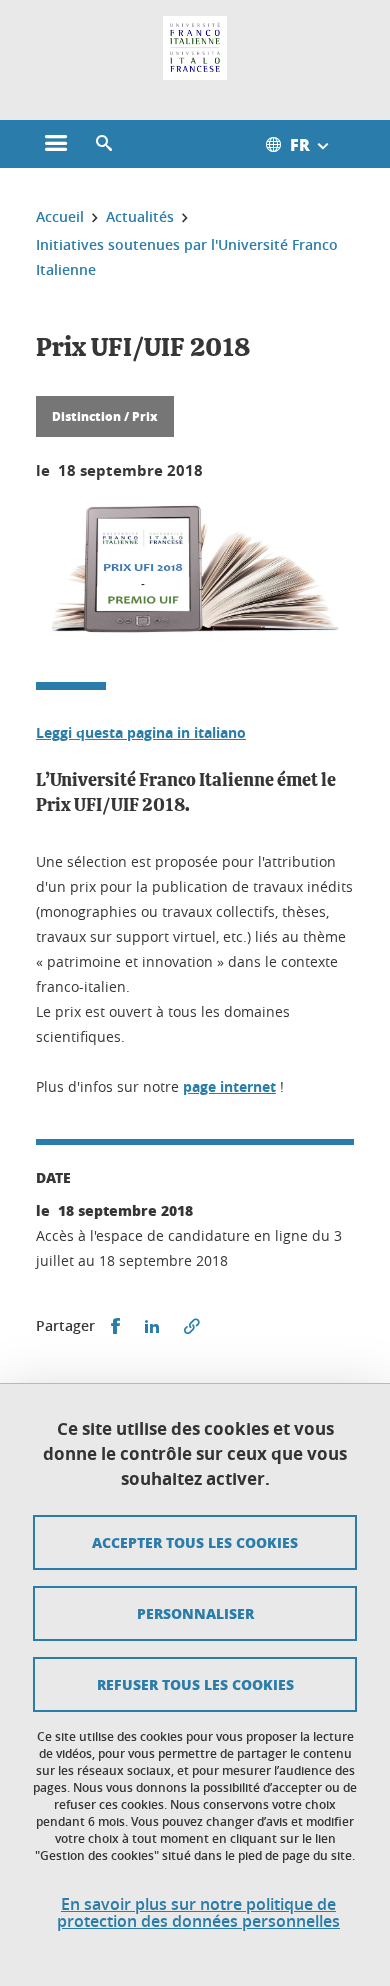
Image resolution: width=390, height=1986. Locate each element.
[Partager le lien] (192, 1326)
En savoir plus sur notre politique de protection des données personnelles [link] (198, 1913)
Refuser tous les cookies (195, 1684)
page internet (229, 1086)
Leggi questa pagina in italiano (141, 732)
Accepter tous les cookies (195, 1542)
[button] (104, 144)
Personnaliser (195, 1613)
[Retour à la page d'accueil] (195, 48)
